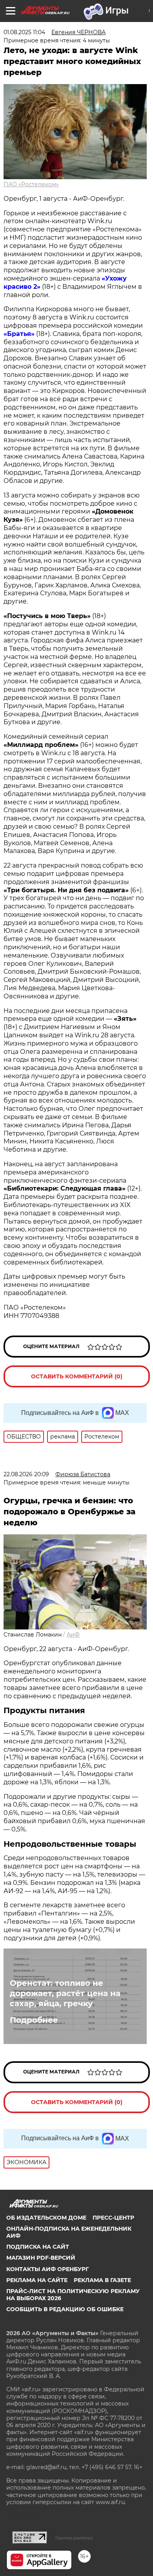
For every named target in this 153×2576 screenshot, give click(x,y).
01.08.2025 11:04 (24, 32)
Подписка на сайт (38, 2247)
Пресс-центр (113, 2218)
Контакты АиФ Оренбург (47, 2269)
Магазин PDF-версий (41, 2258)
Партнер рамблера (74, 2538)
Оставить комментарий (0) (77, 1376)
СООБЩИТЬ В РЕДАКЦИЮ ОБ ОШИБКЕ (65, 2309)
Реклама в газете (102, 2280)
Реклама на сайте (37, 2280)
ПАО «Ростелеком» (31, 184)
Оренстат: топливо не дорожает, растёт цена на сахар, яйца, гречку (65, 1993)
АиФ (73, 1635)
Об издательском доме (46, 2218)
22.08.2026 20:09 (26, 1474)
